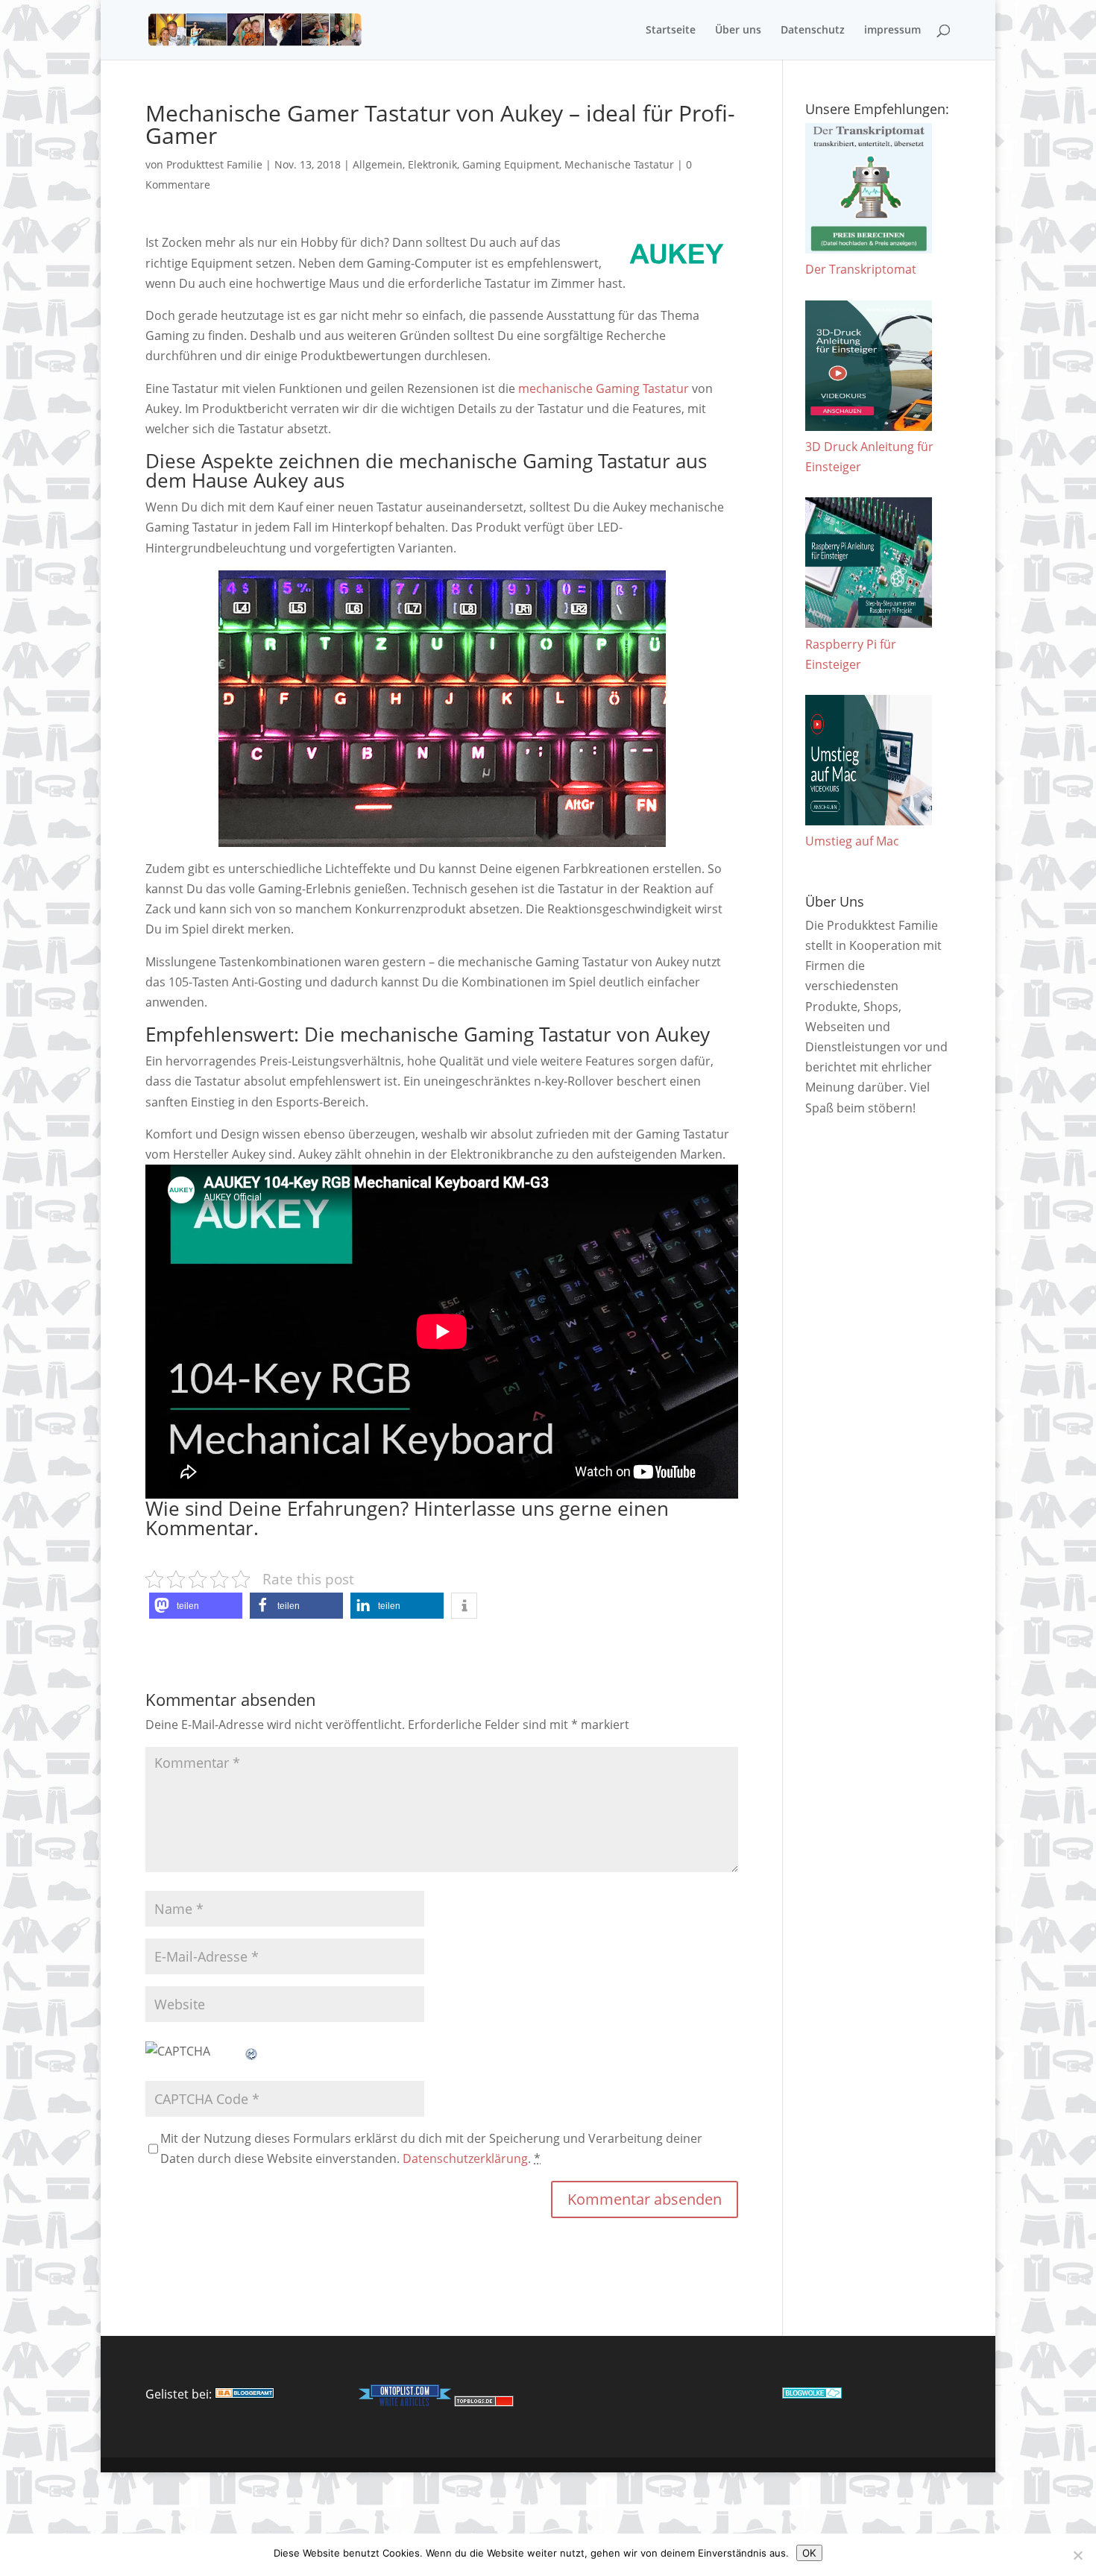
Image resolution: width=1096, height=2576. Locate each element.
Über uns (738, 31)
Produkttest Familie (214, 164)
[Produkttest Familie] (245, 2394)
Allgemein (378, 164)
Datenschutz (813, 31)
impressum (892, 31)
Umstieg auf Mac (852, 841)
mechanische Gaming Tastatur (604, 388)
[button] (196, 1606)
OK (809, 2553)
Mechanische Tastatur (619, 164)
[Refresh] (252, 2051)
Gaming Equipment (511, 164)
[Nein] (1077, 2555)
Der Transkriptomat (861, 269)
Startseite (671, 31)
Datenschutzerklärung (465, 2158)
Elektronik (432, 164)
